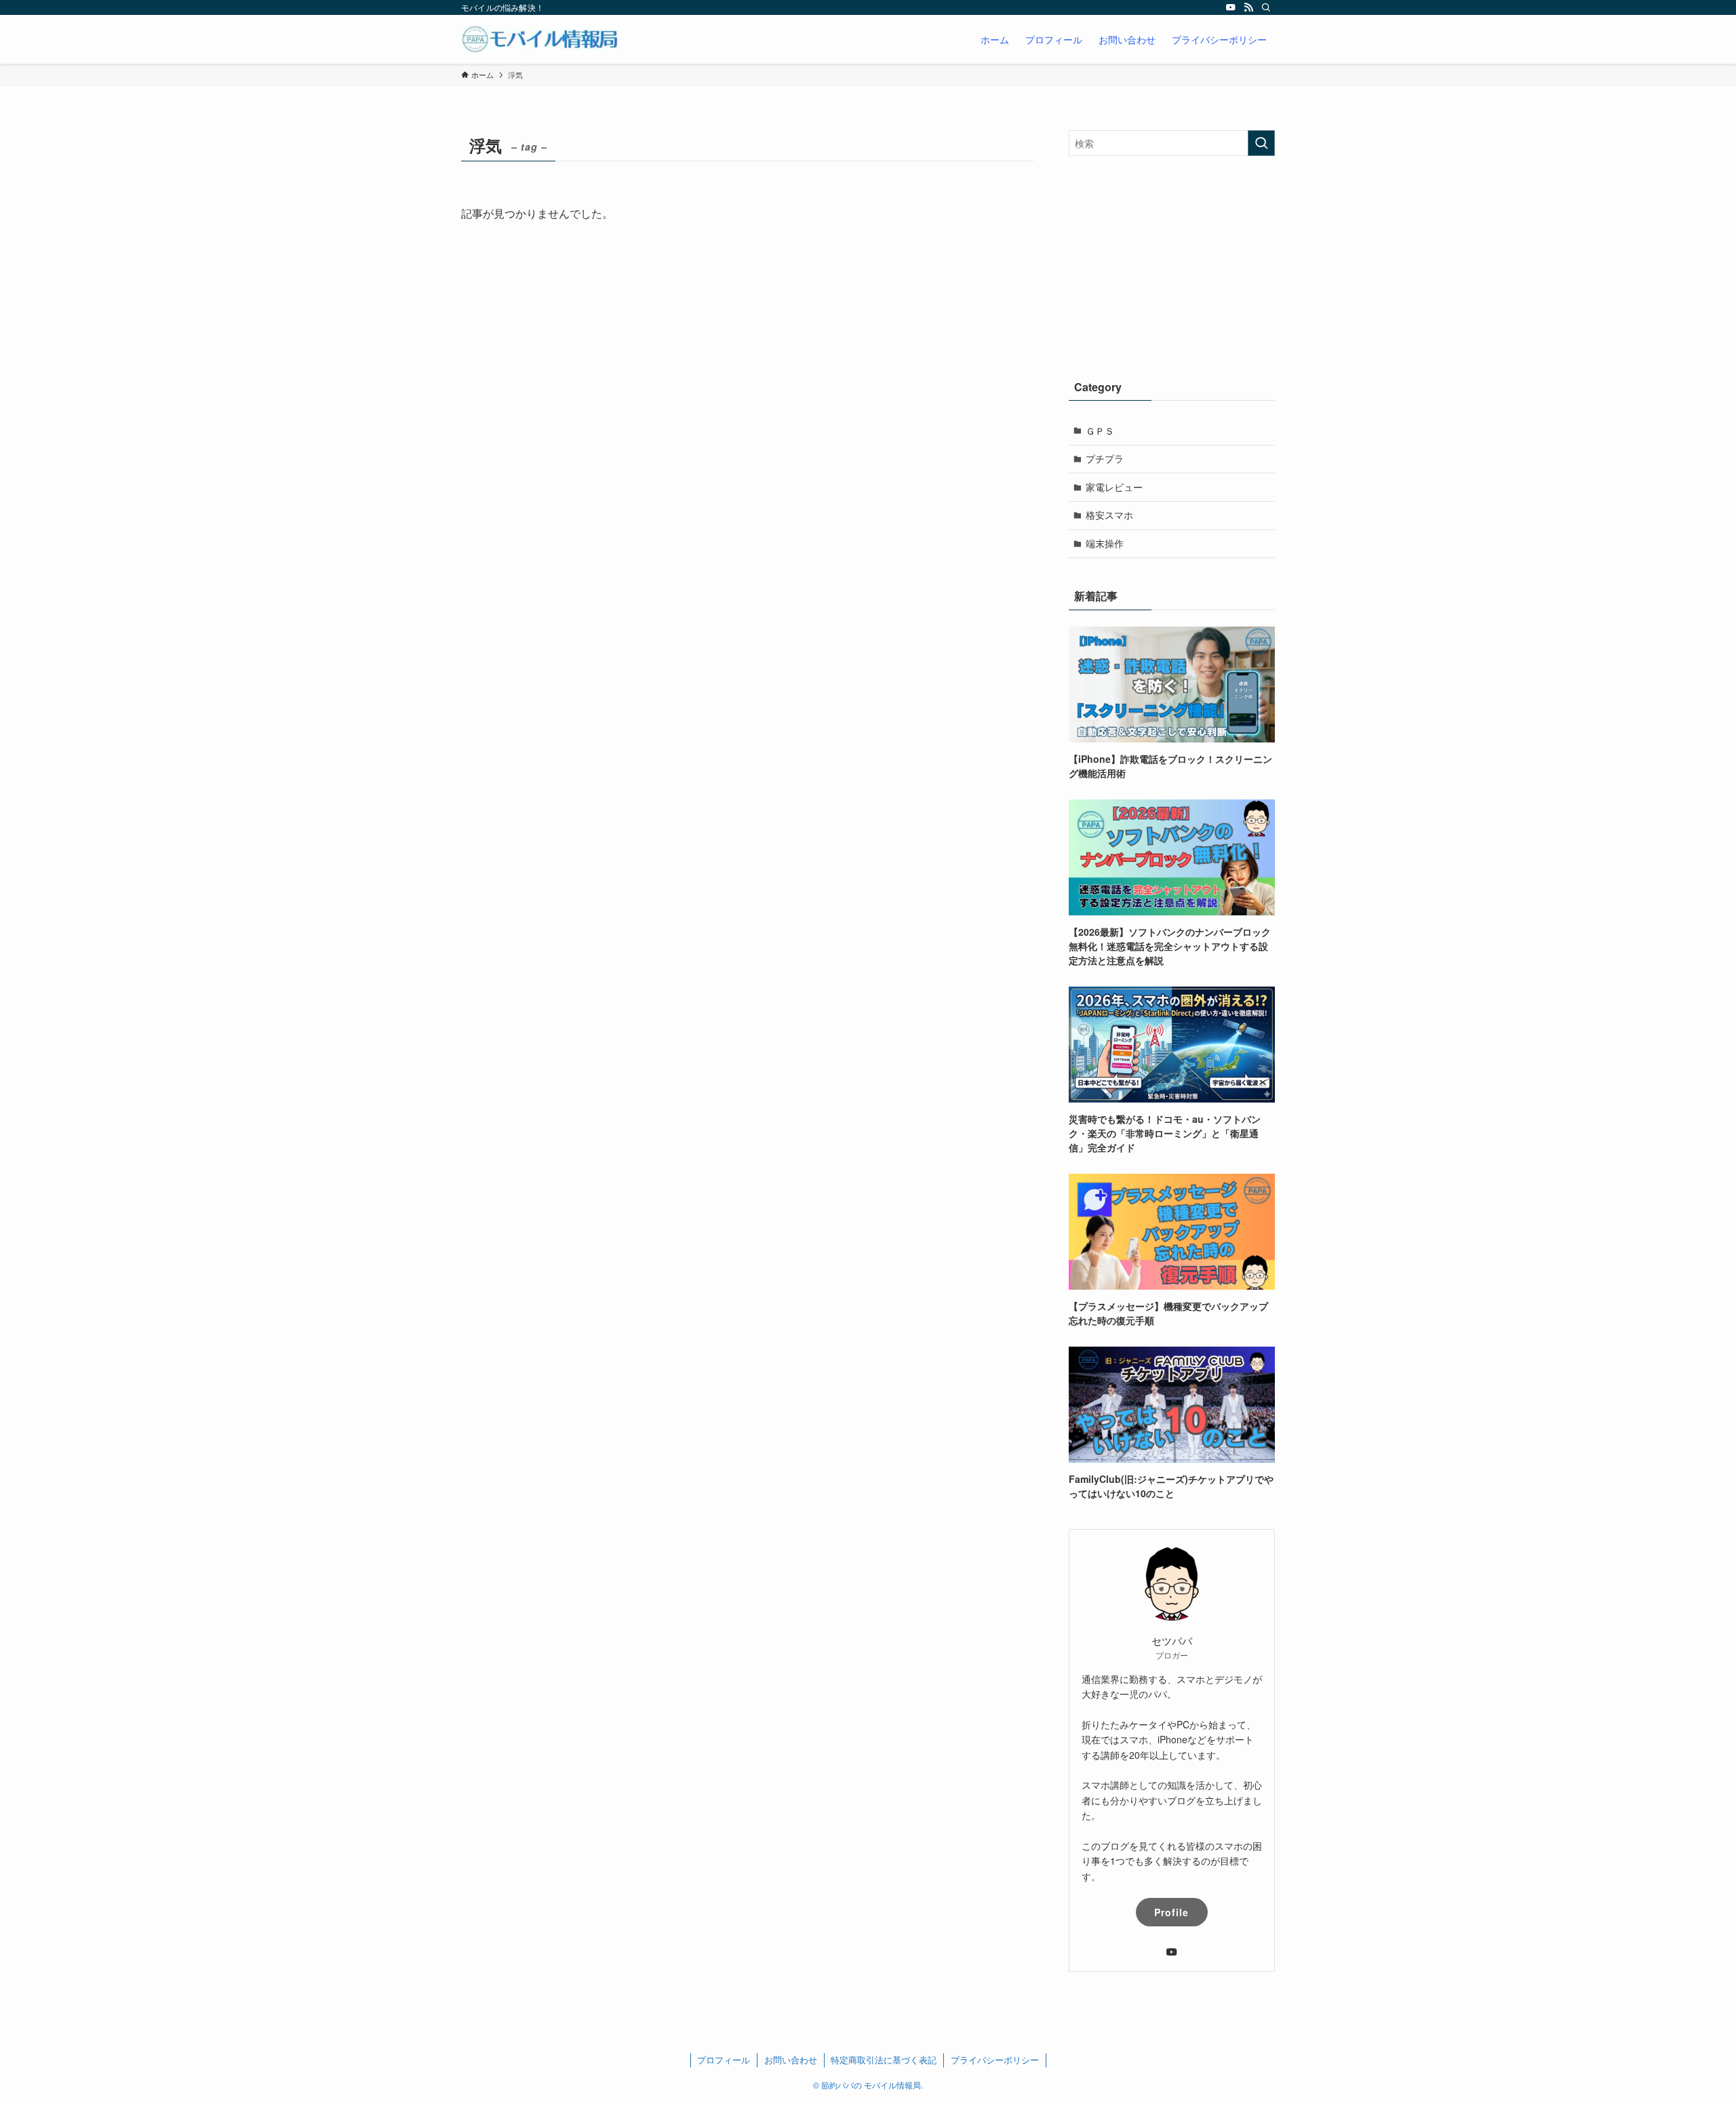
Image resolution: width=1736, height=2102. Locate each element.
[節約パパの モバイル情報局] (541, 39)
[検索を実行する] (1261, 143)
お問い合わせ (791, 2060)
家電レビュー (1114, 487)
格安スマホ (1109, 515)
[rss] (1248, 7)
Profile (1171, 1912)
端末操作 (1105, 543)
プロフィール (724, 2060)
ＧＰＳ (1100, 431)
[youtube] (1231, 7)
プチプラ (1105, 458)
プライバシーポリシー (995, 2060)
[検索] (1266, 7)
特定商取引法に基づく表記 (884, 2060)
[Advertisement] (1172, 264)
